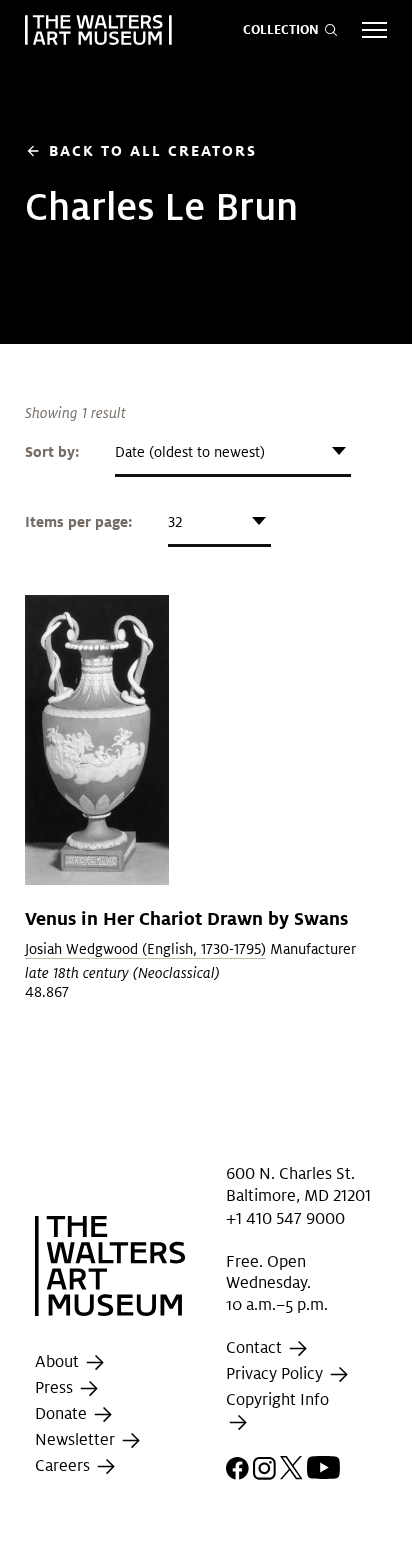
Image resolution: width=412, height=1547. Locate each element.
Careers (64, 1465)
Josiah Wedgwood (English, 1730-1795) (145, 949)
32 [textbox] (175, 522)
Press (56, 1387)
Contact (256, 1347)
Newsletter (77, 1439)
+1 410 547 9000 (285, 1218)
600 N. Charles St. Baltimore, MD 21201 (298, 1184)
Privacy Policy (276, 1373)
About (59, 1361)
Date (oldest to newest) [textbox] (190, 452)
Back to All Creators (141, 150)
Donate (63, 1413)
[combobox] (233, 452)
